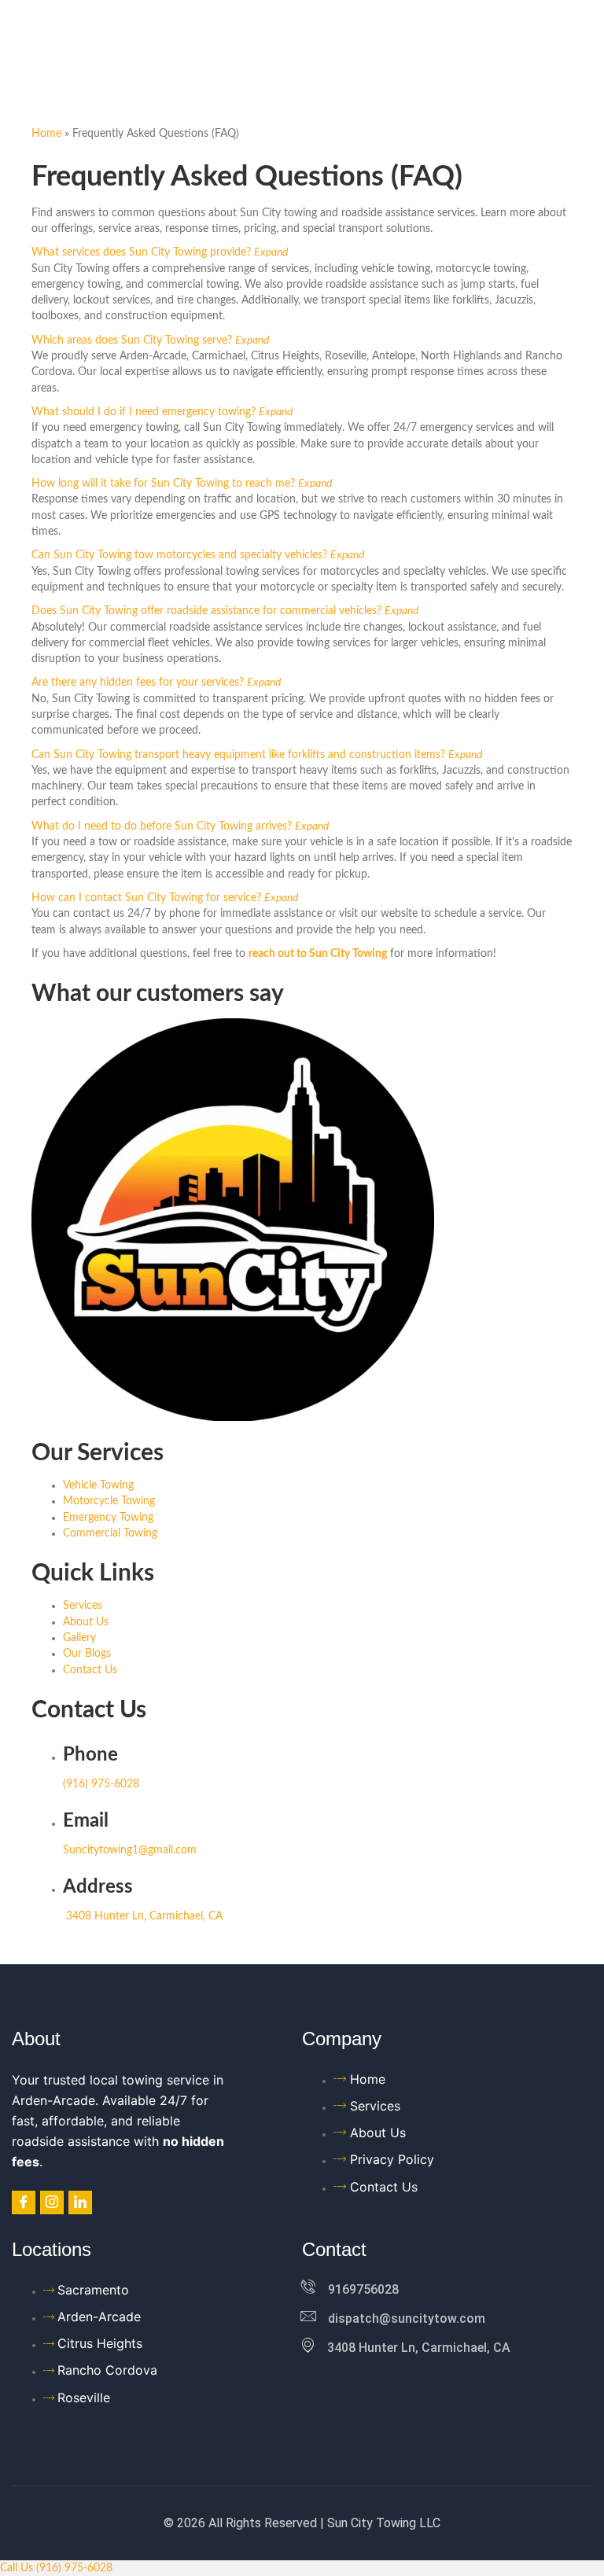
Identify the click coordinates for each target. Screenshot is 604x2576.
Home (46, 134)
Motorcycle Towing (109, 1501)
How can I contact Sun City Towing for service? (146, 898)
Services (83, 1606)
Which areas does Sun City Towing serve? (132, 340)
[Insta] (52, 2202)
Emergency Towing (108, 1518)
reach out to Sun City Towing (318, 954)
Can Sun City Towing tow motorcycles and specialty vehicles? (179, 555)
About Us (86, 1622)
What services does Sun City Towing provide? (141, 252)
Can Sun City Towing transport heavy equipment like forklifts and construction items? (238, 755)
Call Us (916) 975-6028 (56, 2568)
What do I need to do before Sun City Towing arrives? (162, 826)
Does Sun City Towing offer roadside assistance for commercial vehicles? (206, 611)
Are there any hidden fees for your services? (138, 683)
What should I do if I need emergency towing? (144, 412)
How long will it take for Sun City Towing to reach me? (163, 484)
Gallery (79, 1638)
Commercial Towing (110, 1533)
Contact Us (90, 1670)
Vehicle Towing (98, 1485)
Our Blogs (87, 1654)
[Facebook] (24, 2202)
